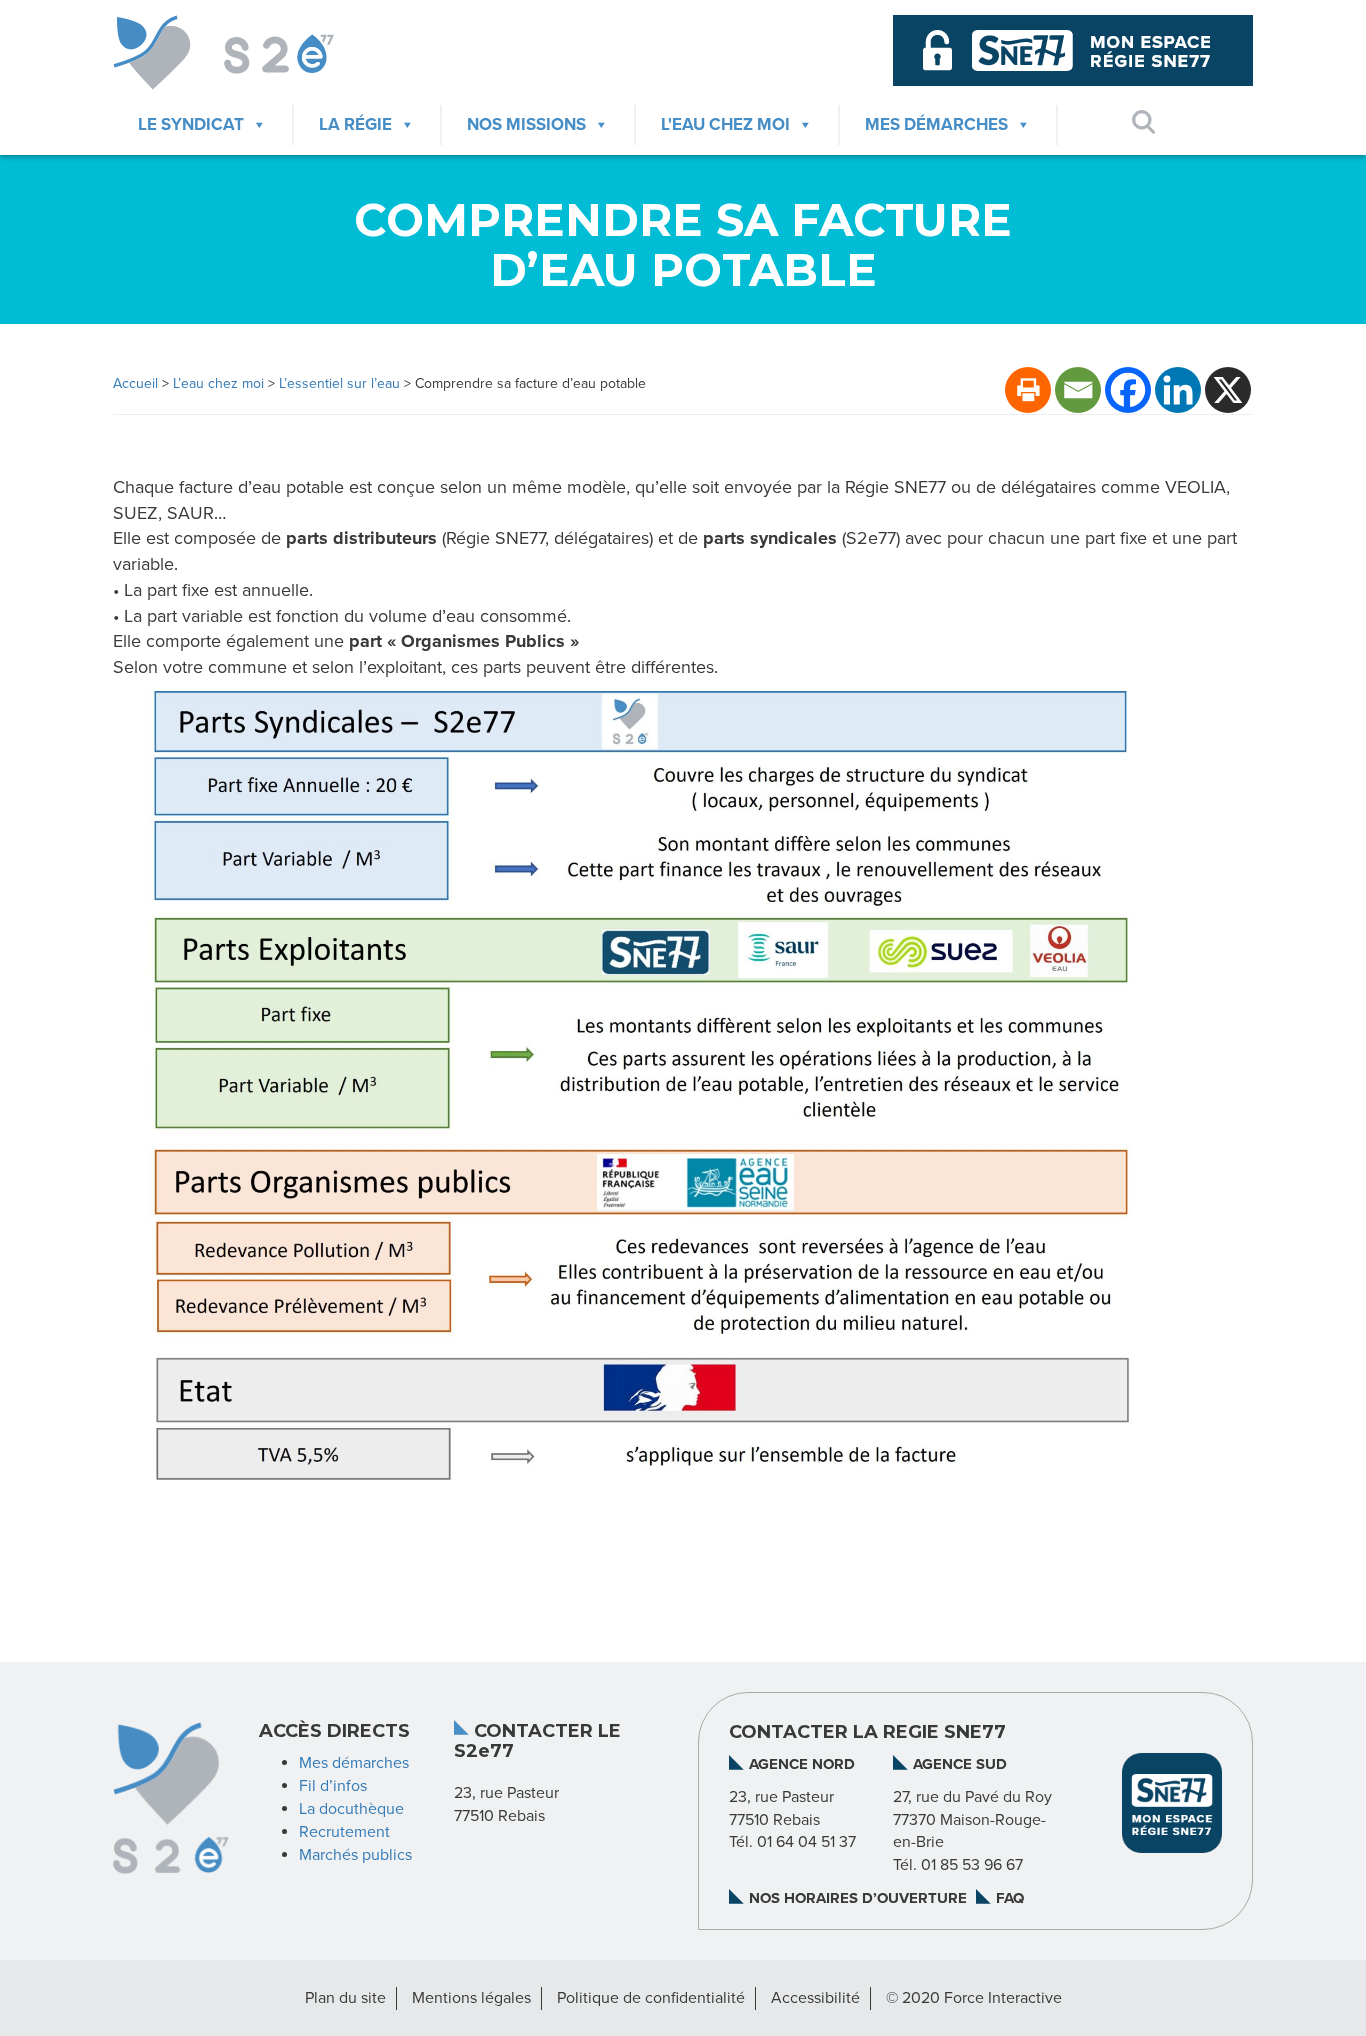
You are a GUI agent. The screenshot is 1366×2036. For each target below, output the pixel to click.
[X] (1228, 390)
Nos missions (526, 124)
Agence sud (960, 1764)
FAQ (1010, 1898)
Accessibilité (815, 1998)
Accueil (135, 383)
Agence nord (802, 1764)
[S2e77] (244, 52)
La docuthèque (351, 1809)
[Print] (1028, 390)
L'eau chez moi (725, 124)
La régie (355, 124)
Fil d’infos (333, 1786)
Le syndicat (191, 124)
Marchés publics (355, 1855)
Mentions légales (471, 1998)
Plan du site (345, 1998)
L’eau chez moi (218, 383)
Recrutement (344, 1832)
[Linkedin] (1178, 390)
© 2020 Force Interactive (974, 1998)
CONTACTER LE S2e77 (537, 1742)
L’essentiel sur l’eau (339, 383)
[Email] (1078, 390)
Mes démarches (936, 124)
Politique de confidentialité (651, 1998)
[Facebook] (1128, 390)
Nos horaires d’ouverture (858, 1898)
